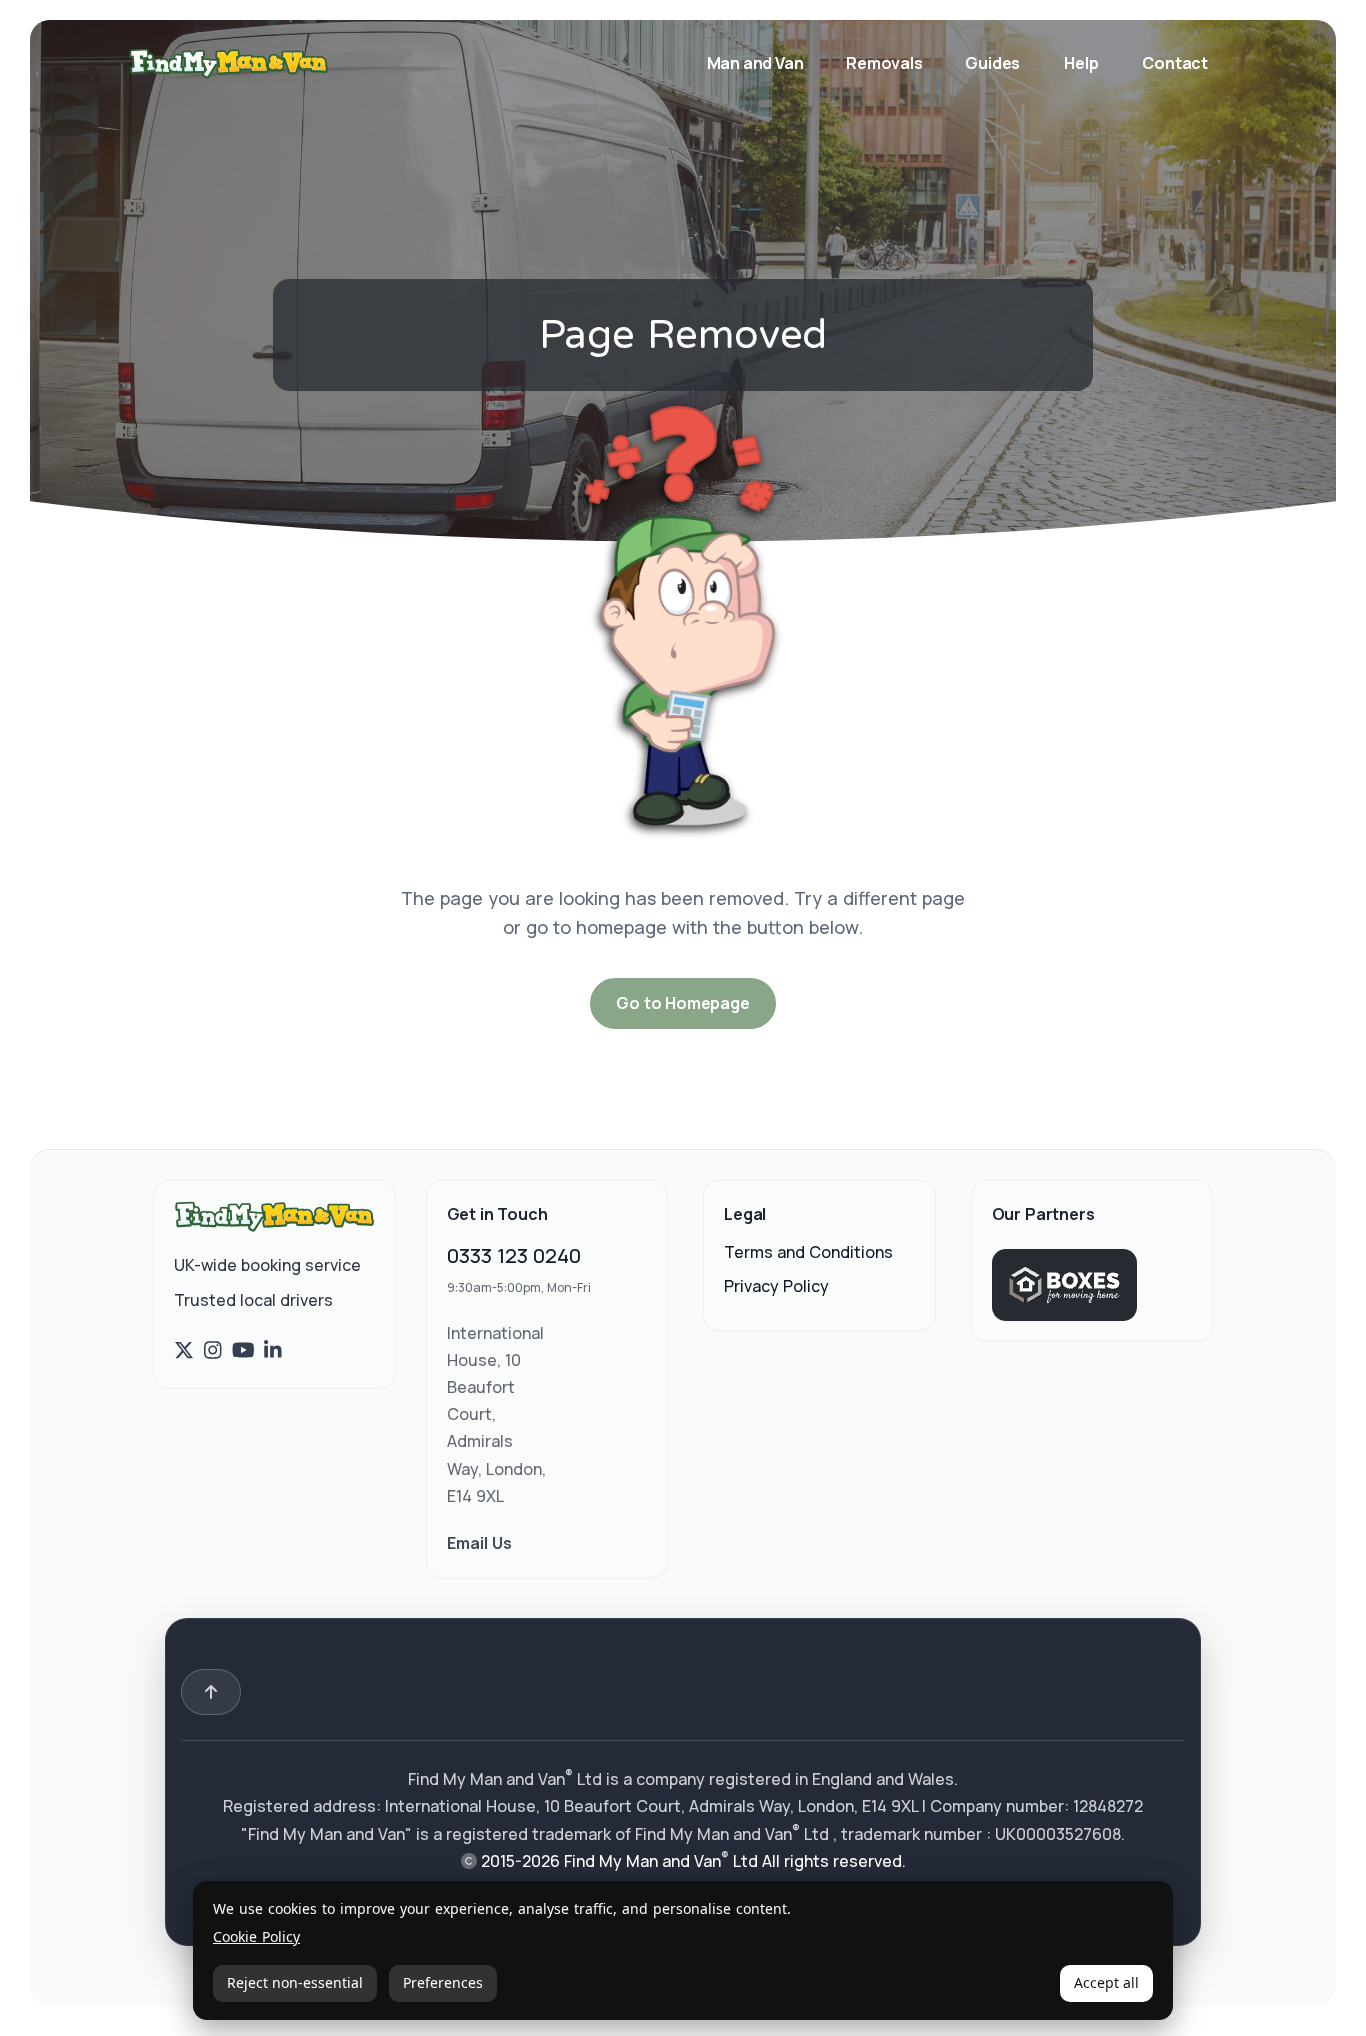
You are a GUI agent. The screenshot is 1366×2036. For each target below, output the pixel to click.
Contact (1175, 63)
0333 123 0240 (514, 1255)
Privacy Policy (776, 1286)
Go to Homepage (682, 1003)
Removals (885, 63)
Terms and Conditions (808, 1252)
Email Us (479, 1543)
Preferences (443, 1982)
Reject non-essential (295, 1982)
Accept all (1106, 1982)
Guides (992, 63)
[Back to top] (211, 1692)
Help (1081, 63)
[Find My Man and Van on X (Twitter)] (184, 1351)
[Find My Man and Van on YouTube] (243, 1351)
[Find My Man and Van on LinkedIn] (273, 1351)
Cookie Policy (256, 1937)
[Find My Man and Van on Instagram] (213, 1351)
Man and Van (757, 63)
